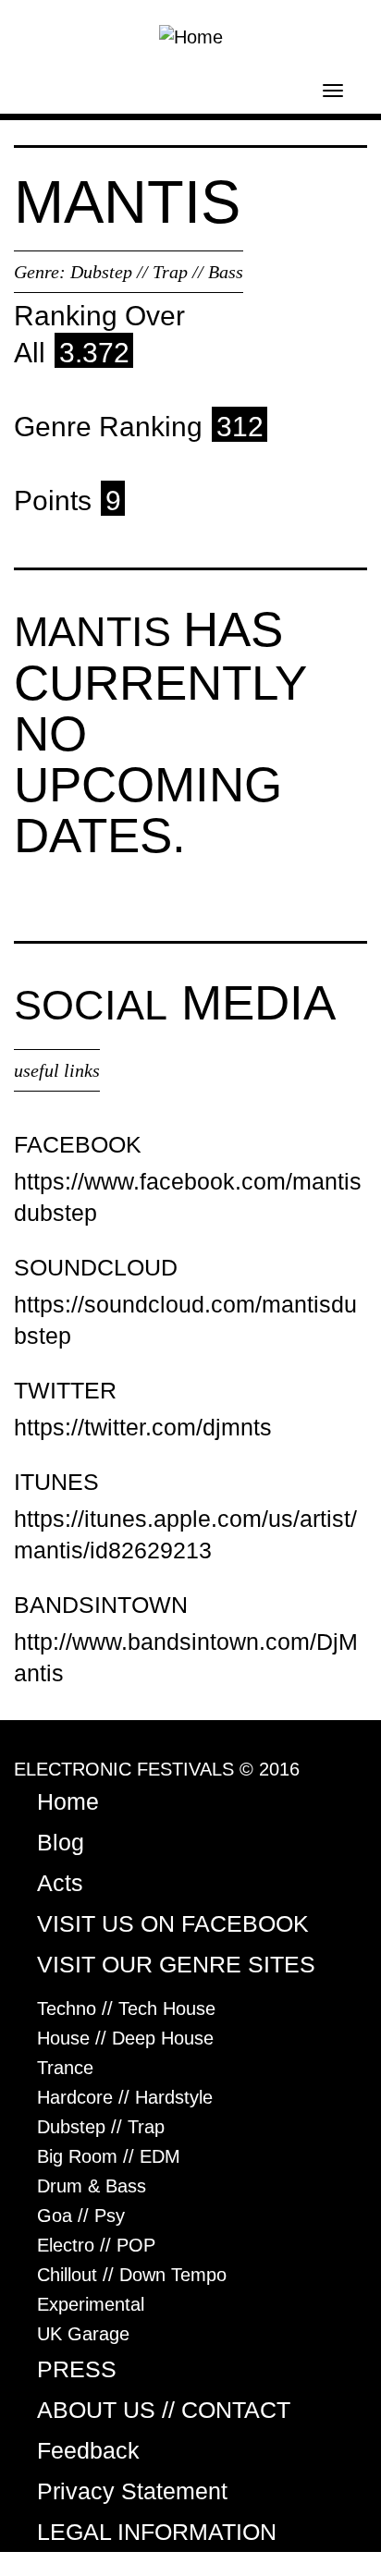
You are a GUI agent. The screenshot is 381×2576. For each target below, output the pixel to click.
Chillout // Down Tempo (132, 2275)
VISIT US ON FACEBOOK (173, 1923)
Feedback (88, 2450)
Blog (61, 1842)
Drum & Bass (92, 2186)
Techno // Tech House (126, 2008)
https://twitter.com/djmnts (143, 1427)
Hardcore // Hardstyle (125, 2097)
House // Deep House (125, 2038)
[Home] (191, 35)
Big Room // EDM (109, 2156)
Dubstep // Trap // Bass (157, 272)
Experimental (91, 2304)
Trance (65, 2068)
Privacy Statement (132, 2491)
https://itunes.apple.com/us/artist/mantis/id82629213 (185, 1534)
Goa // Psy (81, 2216)
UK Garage (83, 2334)
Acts (60, 1883)
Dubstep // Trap (101, 2127)
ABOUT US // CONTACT (164, 2410)
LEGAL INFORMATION (157, 2532)
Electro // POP (96, 2245)
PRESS (77, 2369)
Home (68, 1801)
